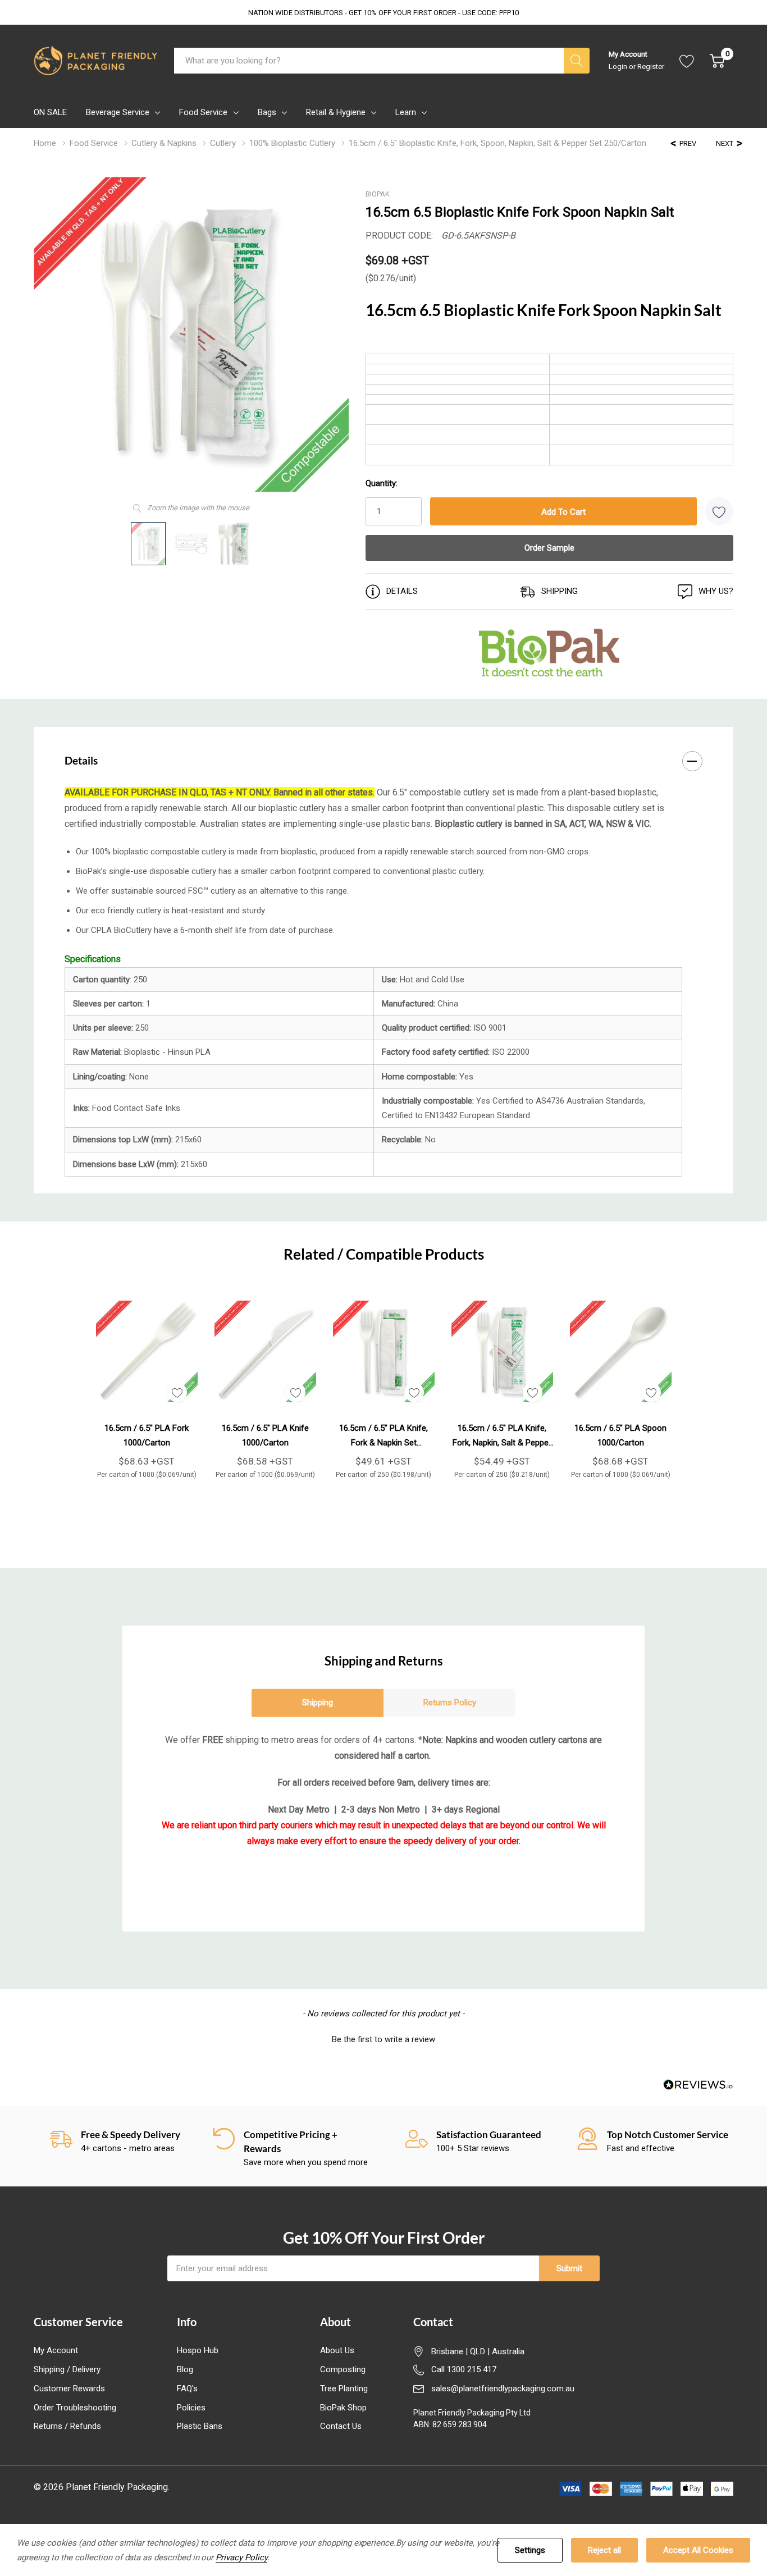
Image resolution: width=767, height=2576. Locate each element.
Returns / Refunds (67, 2426)
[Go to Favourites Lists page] (687, 61)
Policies (191, 2408)
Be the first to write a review (383, 2039)
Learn (406, 112)
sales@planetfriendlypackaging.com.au (503, 2389)
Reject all (604, 2550)
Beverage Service (118, 112)
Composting (343, 2369)
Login (619, 67)
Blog (185, 2369)
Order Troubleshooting (75, 2408)
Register (651, 67)
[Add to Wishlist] (719, 511)
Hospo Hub (198, 2350)
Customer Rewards (69, 2389)
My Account (56, 2350)
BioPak (378, 194)
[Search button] (577, 61)
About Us (337, 2350)
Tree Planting (344, 2389)
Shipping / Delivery (67, 2369)
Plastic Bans (200, 2426)
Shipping (318, 1703)
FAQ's (187, 2389)
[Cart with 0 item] (717, 61)
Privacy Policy (241, 2557)
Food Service (203, 112)
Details (81, 760)
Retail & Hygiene (336, 112)
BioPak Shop (343, 2408)
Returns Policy (450, 1703)
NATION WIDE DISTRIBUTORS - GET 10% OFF (383, 13)
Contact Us (341, 2426)
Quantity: (382, 483)
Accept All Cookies (698, 2550)
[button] (383, 2038)
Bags (267, 112)
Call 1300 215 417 (464, 2369)
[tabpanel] (147, 1385)
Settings (530, 2550)
